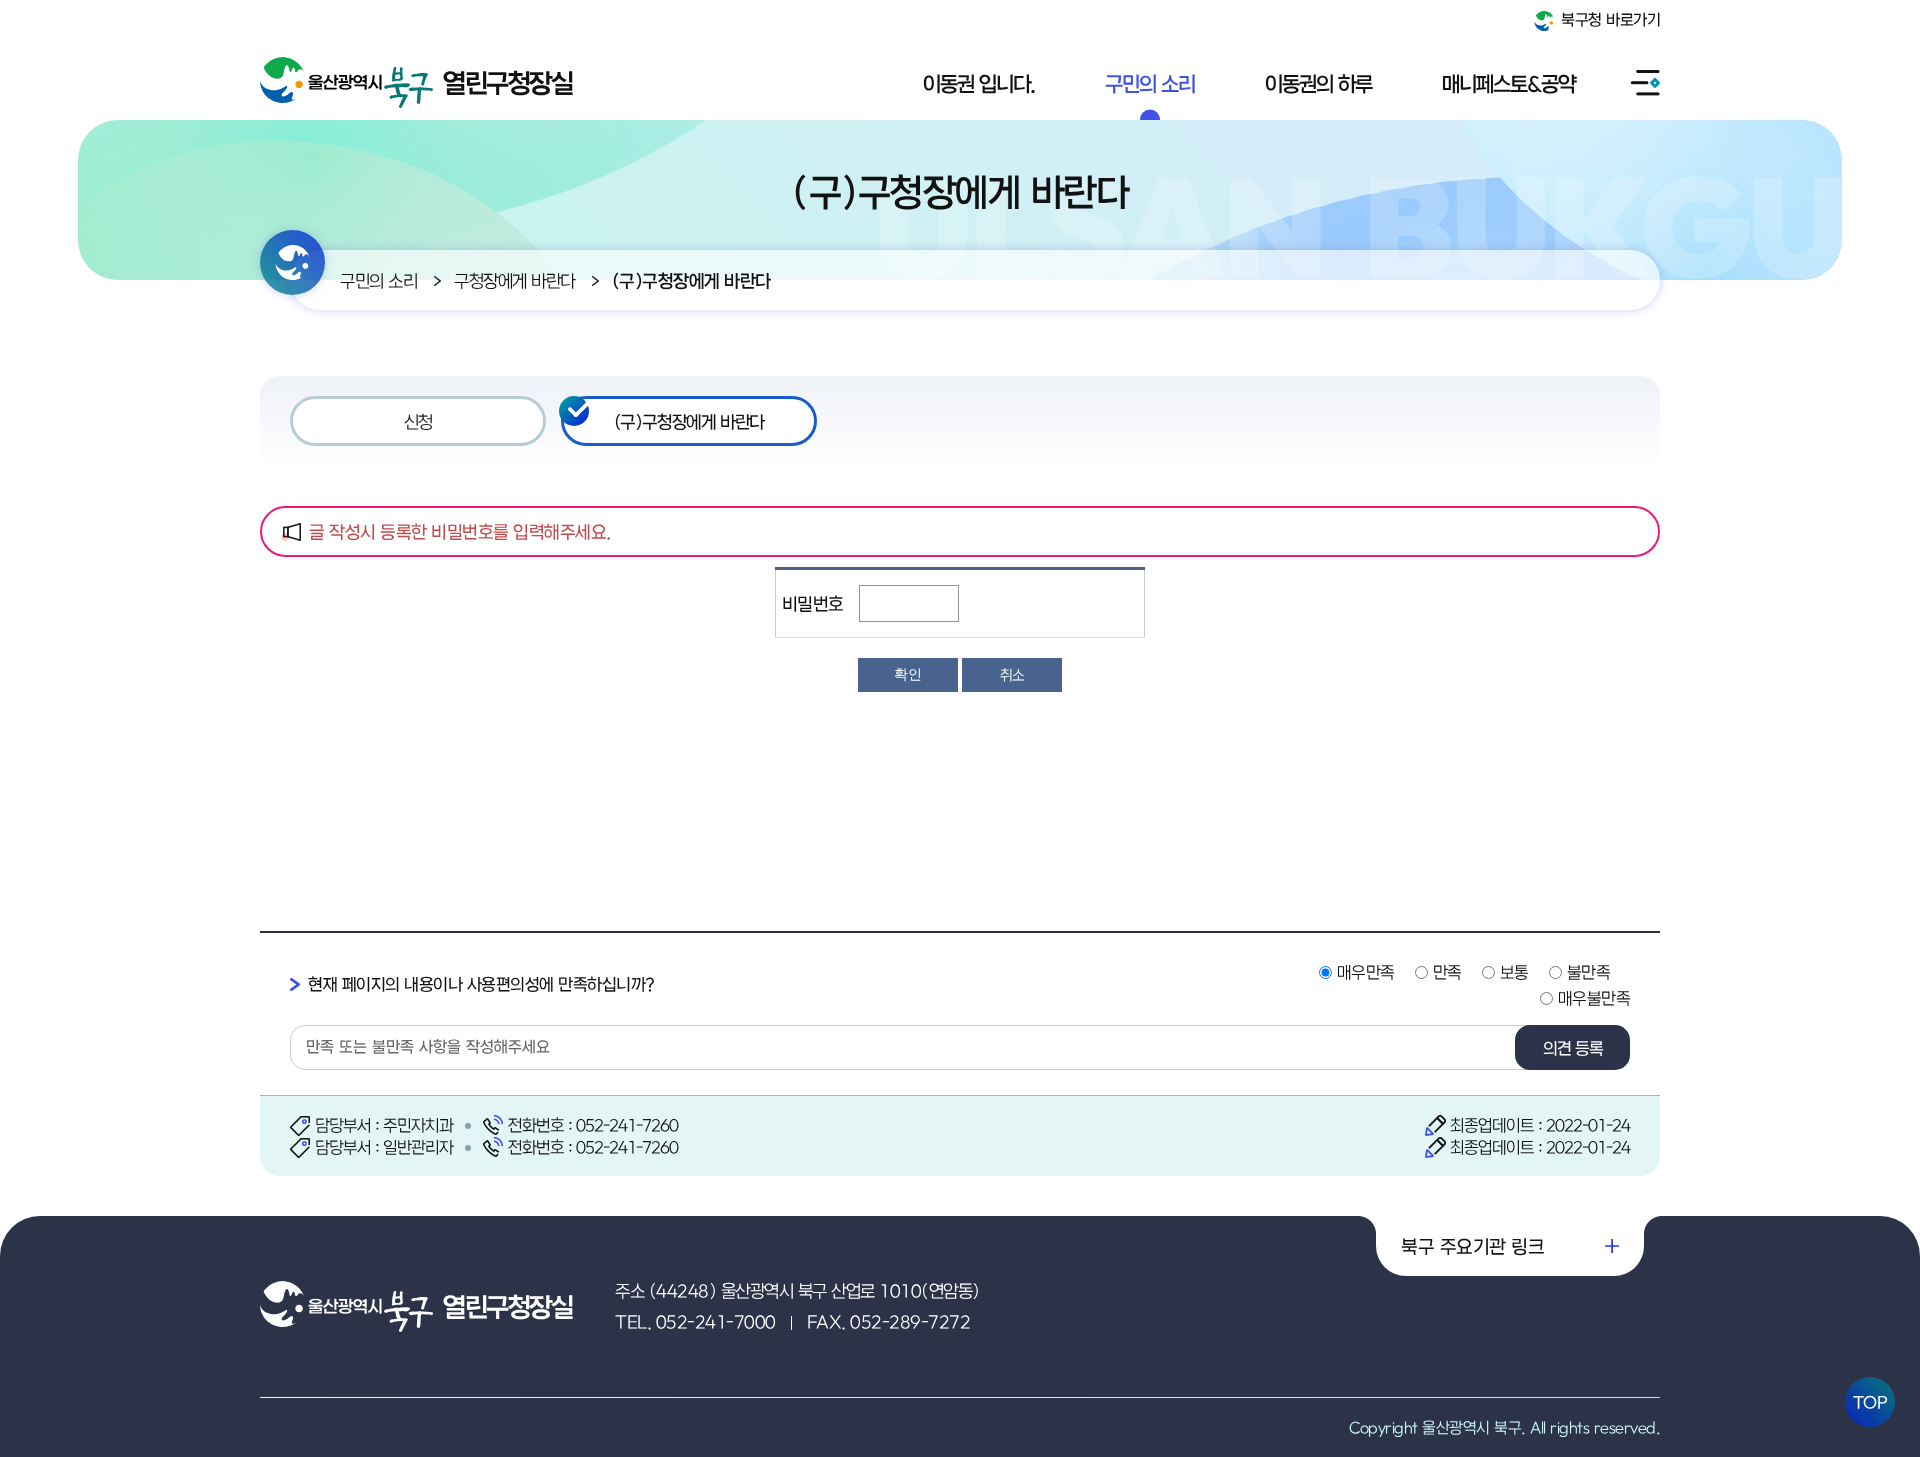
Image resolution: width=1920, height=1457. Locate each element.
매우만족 (1366, 972)
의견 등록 (1573, 1048)
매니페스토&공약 (1508, 83)
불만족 (1589, 972)
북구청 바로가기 (1609, 19)
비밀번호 (813, 603)
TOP (1870, 1402)
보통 (1514, 972)
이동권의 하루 (1318, 83)
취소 (1012, 674)
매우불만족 (1594, 998)
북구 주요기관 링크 (1472, 1246)
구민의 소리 (1150, 83)
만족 (1447, 972)
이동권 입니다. (979, 83)
